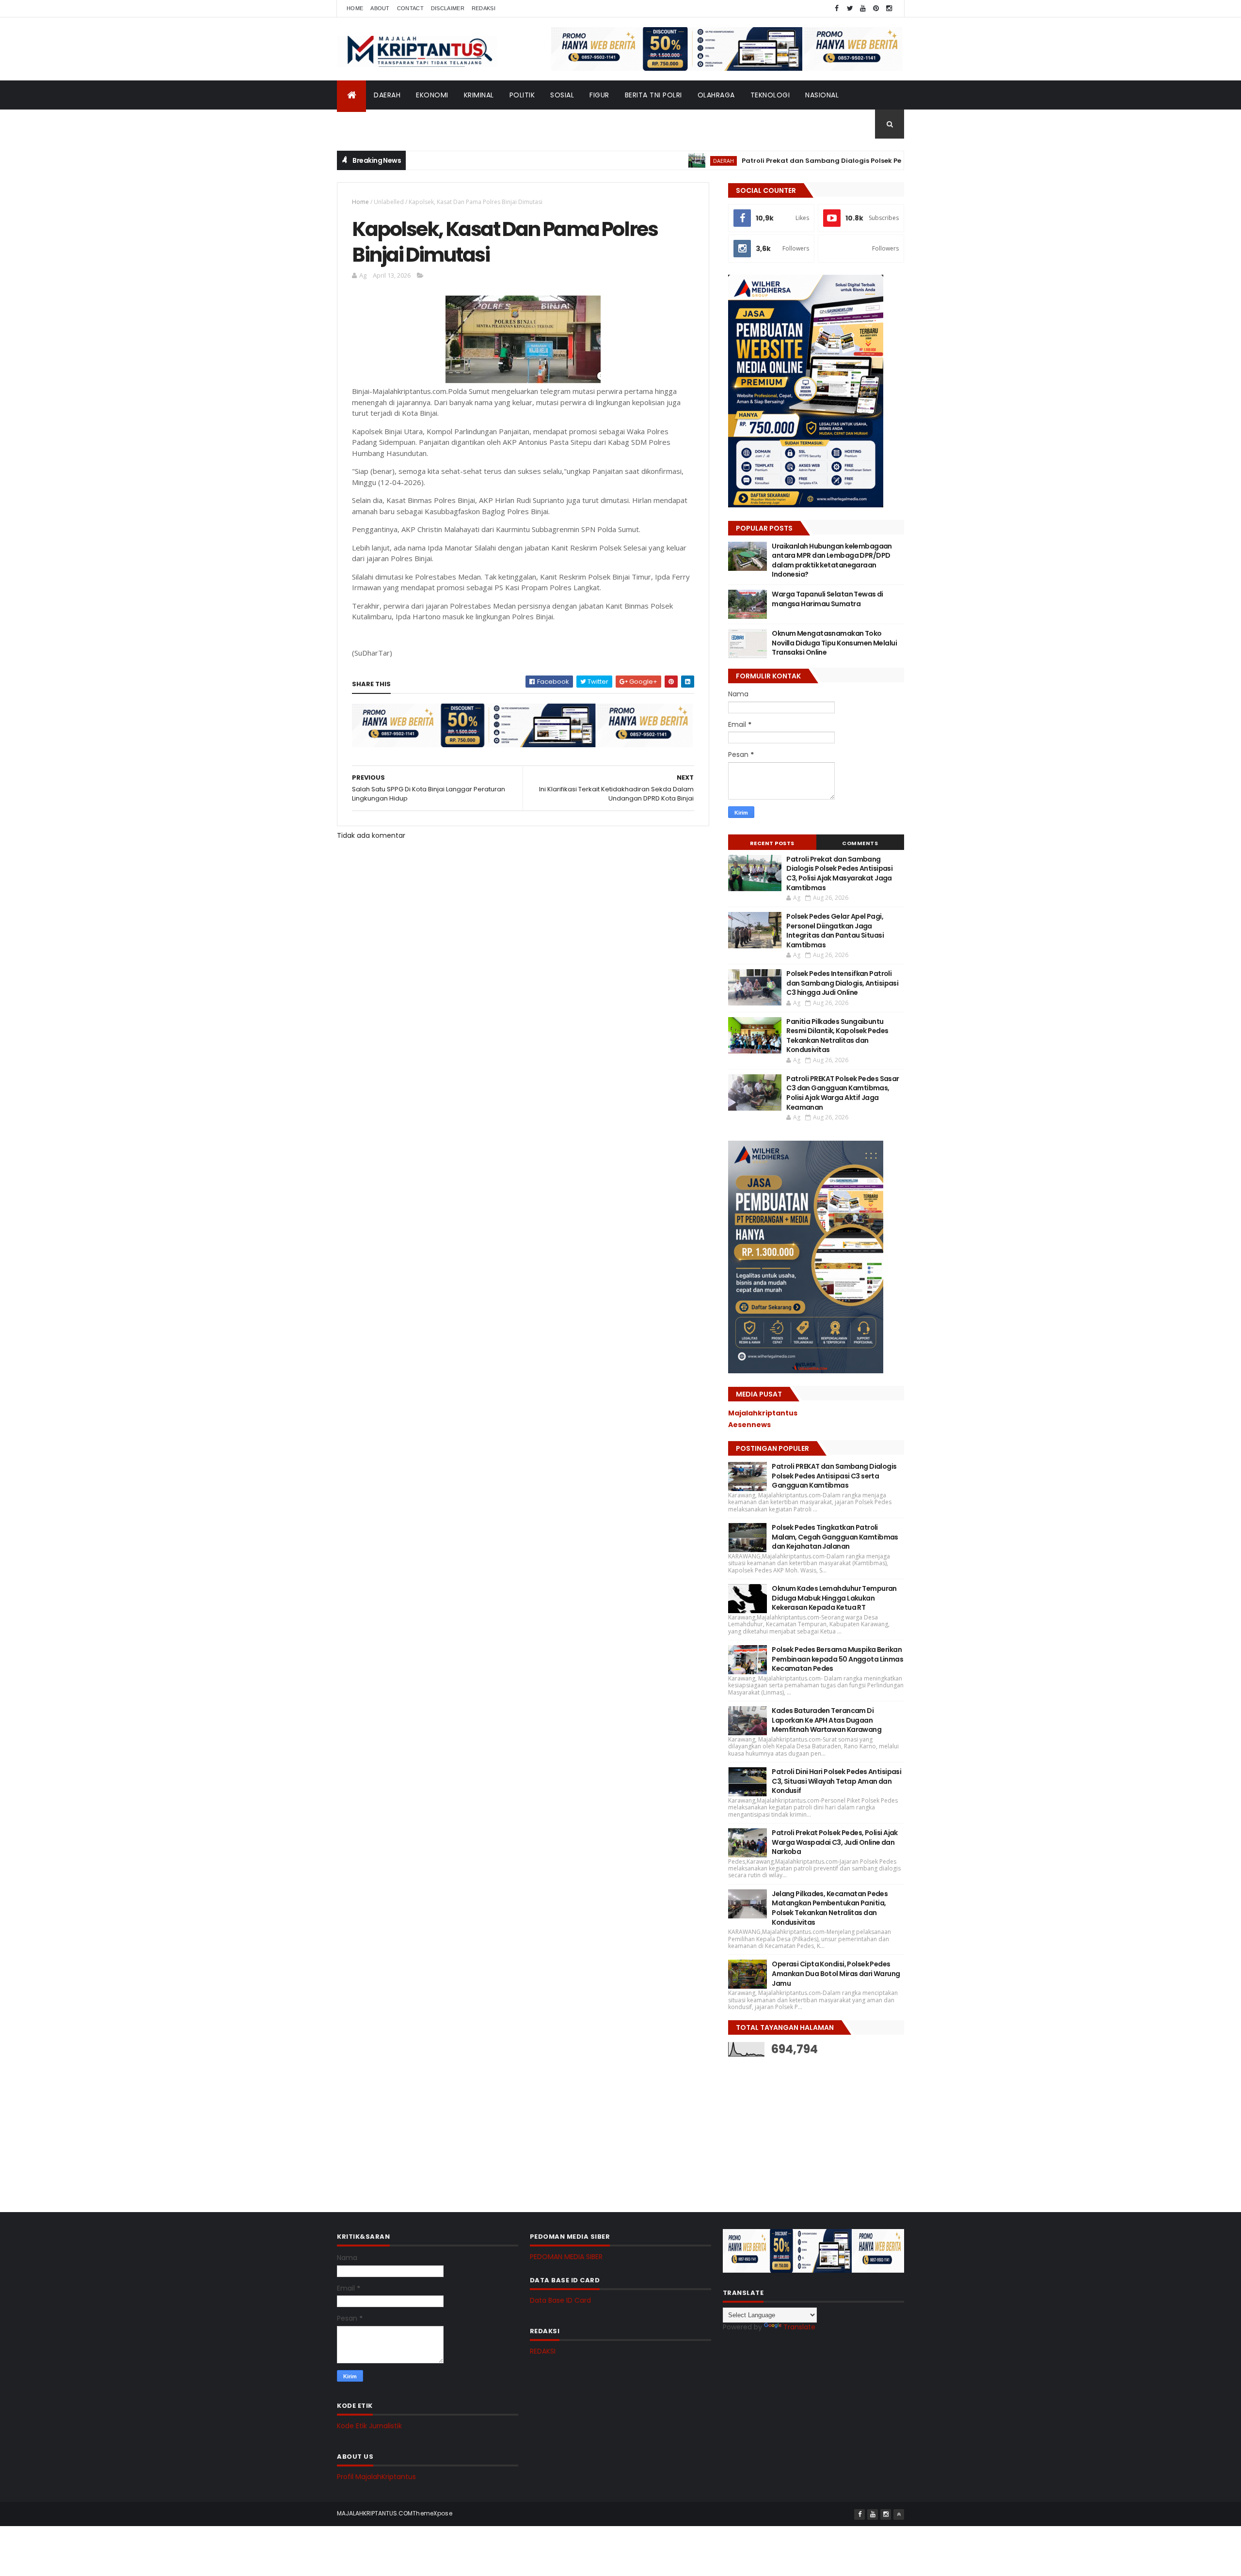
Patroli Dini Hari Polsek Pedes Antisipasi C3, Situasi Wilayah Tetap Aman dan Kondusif (836, 1781)
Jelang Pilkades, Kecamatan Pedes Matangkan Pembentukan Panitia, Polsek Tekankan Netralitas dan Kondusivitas (830, 1908)
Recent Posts (772, 843)
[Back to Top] (899, 2514)
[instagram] (889, 8)
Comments (860, 843)
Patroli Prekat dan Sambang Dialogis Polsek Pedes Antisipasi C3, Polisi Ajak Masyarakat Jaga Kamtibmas (853, 161)
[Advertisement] (801, 2127)
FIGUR (599, 95)
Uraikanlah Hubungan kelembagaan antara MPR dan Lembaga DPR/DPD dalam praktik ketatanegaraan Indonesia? (832, 560)
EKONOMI (432, 95)
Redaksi (484, 8)
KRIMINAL (479, 95)
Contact (410, 8)
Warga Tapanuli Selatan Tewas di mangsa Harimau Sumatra (827, 599)
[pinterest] (876, 8)
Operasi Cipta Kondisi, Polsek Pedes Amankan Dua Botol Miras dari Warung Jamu (836, 1973)
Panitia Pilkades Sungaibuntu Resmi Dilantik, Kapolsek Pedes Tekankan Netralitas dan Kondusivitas (837, 1036)
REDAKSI (543, 2351)
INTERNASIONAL (371, 124)
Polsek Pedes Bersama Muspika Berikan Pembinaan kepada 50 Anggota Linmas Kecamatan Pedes (837, 1659)
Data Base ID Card (560, 2300)
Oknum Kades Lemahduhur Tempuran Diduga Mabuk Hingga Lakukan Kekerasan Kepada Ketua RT (834, 1598)
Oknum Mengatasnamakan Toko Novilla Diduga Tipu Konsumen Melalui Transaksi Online (834, 643)
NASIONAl (822, 95)
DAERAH (387, 95)
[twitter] (850, 8)
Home (355, 8)
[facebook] (837, 8)
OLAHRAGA (716, 95)
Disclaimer (448, 8)
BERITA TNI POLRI (653, 95)
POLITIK (522, 95)
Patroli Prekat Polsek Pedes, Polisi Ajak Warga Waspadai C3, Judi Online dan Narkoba (835, 1842)
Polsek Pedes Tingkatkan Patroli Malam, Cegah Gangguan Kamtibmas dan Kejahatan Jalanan (835, 1537)
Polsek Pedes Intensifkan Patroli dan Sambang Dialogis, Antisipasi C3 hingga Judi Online (842, 983)
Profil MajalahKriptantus (376, 2477)
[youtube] (863, 8)
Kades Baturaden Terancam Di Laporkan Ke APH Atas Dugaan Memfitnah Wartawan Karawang (827, 1720)
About (380, 8)
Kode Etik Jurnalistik (369, 2426)
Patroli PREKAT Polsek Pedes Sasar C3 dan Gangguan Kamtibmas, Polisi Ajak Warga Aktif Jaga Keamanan (843, 1093)
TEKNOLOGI (770, 95)
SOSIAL (562, 95)
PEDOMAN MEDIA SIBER (566, 2257)
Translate (799, 2327)
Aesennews (749, 1425)
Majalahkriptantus (763, 1413)
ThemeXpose (432, 2513)
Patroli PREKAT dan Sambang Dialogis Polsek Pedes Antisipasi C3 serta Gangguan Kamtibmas (834, 1476)
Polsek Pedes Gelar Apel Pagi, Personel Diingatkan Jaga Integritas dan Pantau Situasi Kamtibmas (835, 931)
